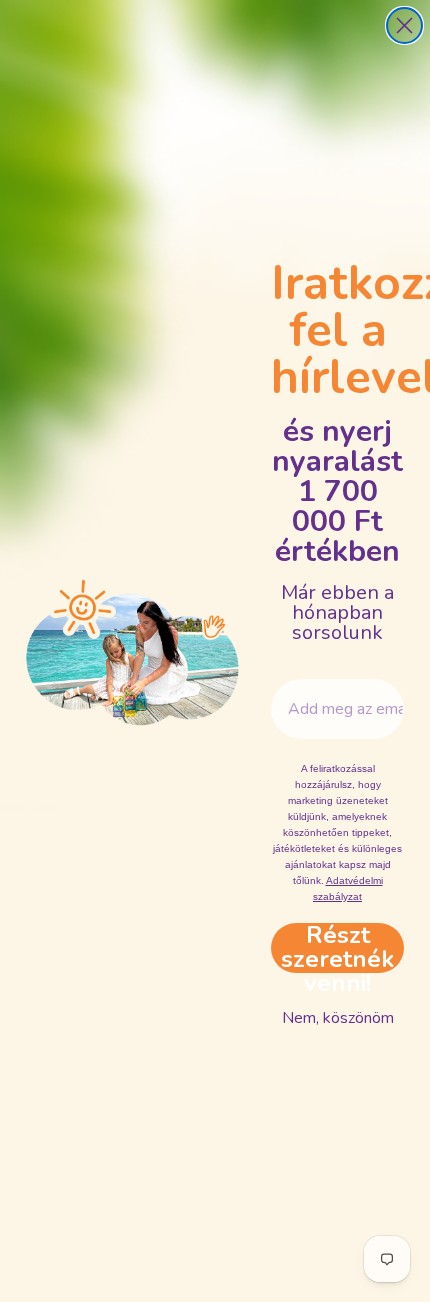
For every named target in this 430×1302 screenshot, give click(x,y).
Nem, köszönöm (338, 1018)
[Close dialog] (404, 25)
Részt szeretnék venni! (337, 948)
